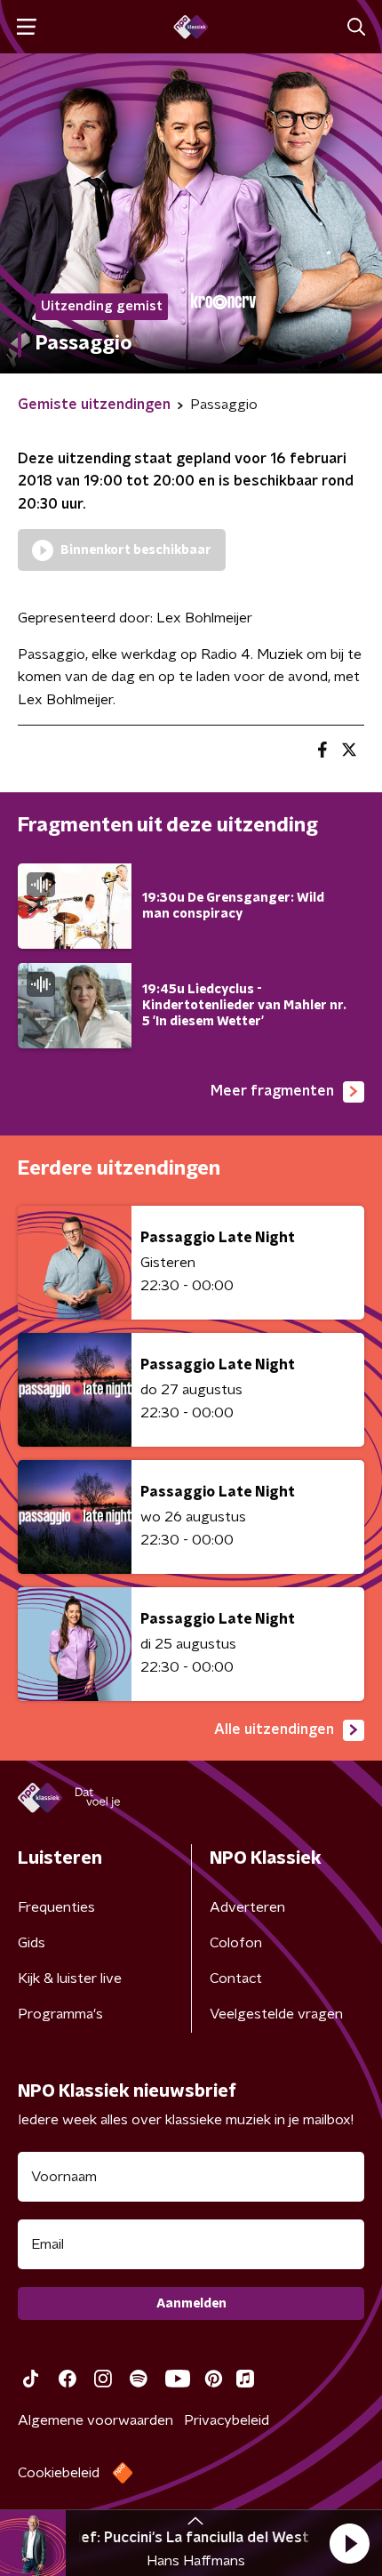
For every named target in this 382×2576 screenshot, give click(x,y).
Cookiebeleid (59, 2473)
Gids (32, 1943)
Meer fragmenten (272, 1091)
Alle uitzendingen (274, 1729)
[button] (349, 2543)
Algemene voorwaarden (95, 2420)
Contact (236, 1978)
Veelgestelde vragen (276, 2014)
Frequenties (56, 1907)
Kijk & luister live (70, 1978)
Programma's (60, 2014)
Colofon (236, 1943)
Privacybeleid (227, 2420)
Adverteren (247, 1907)
